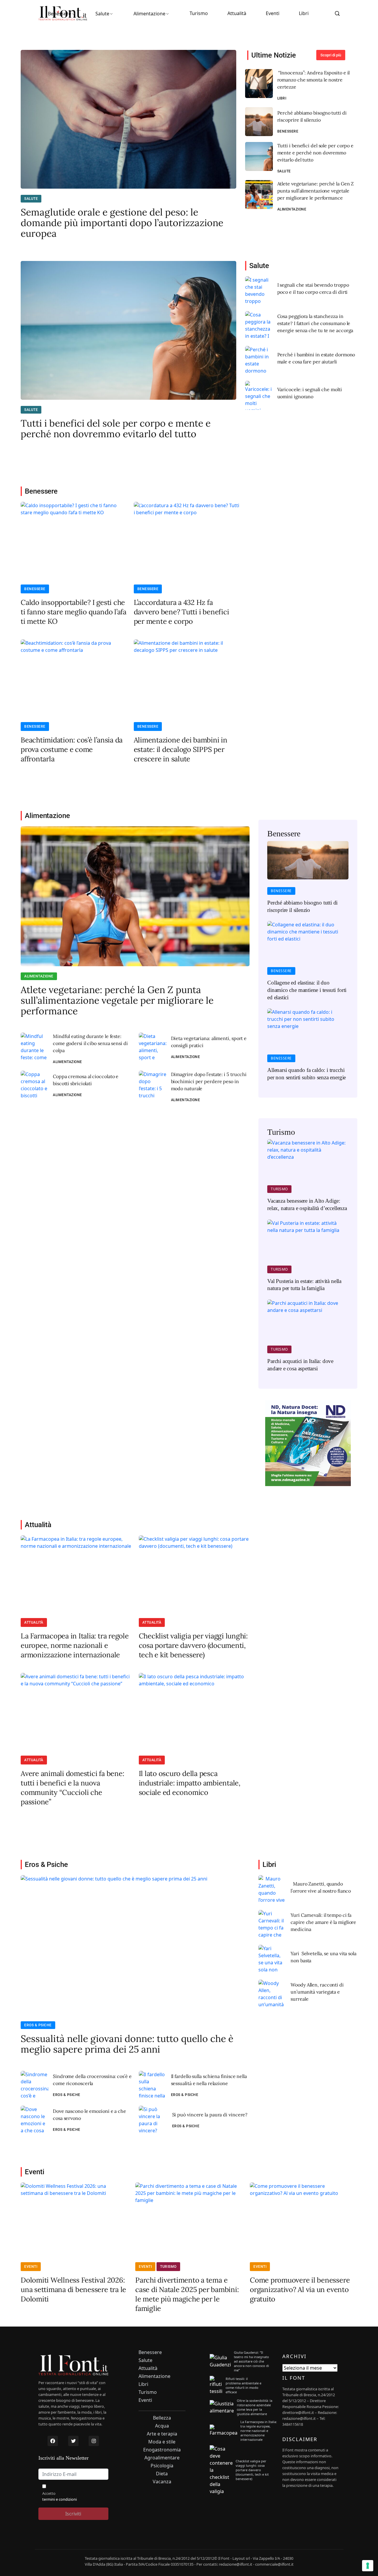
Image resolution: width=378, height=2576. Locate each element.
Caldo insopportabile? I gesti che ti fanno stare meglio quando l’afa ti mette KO (74, 612)
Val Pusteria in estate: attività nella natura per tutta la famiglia (304, 1285)
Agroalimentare (162, 2458)
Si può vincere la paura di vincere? (210, 2115)
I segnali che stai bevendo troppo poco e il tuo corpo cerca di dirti (313, 288)
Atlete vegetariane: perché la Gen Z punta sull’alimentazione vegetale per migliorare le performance (316, 191)
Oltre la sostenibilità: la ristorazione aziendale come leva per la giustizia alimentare (255, 2407)
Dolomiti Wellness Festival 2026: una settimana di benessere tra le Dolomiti (73, 2289)
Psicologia (162, 2466)
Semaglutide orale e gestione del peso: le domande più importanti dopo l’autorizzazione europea (122, 223)
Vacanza (162, 2482)
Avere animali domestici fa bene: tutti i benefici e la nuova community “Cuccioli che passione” (72, 1788)
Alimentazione (149, 14)
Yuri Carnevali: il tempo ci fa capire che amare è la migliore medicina (323, 1922)
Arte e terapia (162, 2434)
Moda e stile (162, 2442)
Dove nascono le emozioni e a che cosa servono (89, 2115)
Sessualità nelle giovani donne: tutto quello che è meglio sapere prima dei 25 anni (127, 2044)
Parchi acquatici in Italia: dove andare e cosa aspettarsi (300, 1365)
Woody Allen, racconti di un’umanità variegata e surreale (317, 1992)
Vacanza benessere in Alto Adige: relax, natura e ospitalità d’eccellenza (307, 1204)
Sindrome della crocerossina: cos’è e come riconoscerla (92, 2080)
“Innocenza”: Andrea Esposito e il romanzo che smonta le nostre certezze (314, 80)
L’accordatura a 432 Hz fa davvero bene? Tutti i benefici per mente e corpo (181, 612)
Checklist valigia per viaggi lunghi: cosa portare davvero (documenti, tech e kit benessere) (193, 1645)
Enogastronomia (162, 2450)
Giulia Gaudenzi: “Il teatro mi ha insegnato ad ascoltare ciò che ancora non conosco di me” (251, 2361)
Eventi (273, 13)
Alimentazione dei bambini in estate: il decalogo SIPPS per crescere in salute (181, 749)
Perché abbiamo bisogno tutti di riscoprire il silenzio (312, 116)
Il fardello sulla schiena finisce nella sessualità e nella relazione (209, 2080)
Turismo (199, 13)
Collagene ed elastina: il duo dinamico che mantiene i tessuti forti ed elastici (307, 990)
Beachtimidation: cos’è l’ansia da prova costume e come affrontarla (72, 749)
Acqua (162, 2426)
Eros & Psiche (38, 2025)
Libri (304, 13)
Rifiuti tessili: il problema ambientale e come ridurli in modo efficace (243, 2385)
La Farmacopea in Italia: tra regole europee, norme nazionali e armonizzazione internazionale (75, 1645)
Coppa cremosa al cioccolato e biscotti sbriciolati (86, 1080)
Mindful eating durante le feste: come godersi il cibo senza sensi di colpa (90, 1043)
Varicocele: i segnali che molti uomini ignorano (310, 393)
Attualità (237, 13)
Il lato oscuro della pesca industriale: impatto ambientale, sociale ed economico (190, 1783)
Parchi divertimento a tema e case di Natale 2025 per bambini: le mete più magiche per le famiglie (187, 2294)
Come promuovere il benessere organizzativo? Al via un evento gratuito (300, 2289)
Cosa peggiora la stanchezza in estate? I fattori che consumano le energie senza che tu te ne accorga (315, 323)
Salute (102, 14)
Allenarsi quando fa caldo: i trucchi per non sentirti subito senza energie (307, 1074)
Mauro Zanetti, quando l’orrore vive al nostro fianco (321, 1887)
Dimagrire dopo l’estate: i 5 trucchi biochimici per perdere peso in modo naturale (209, 1081)
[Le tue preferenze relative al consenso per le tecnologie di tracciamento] (368, 2566)
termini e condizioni (60, 2499)
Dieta (162, 2474)
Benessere (60, 14)
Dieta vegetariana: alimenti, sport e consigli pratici (209, 1042)
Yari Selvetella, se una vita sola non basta (324, 1957)
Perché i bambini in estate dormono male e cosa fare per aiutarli (316, 358)
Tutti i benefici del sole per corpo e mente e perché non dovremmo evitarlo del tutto (315, 153)
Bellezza (162, 2418)
